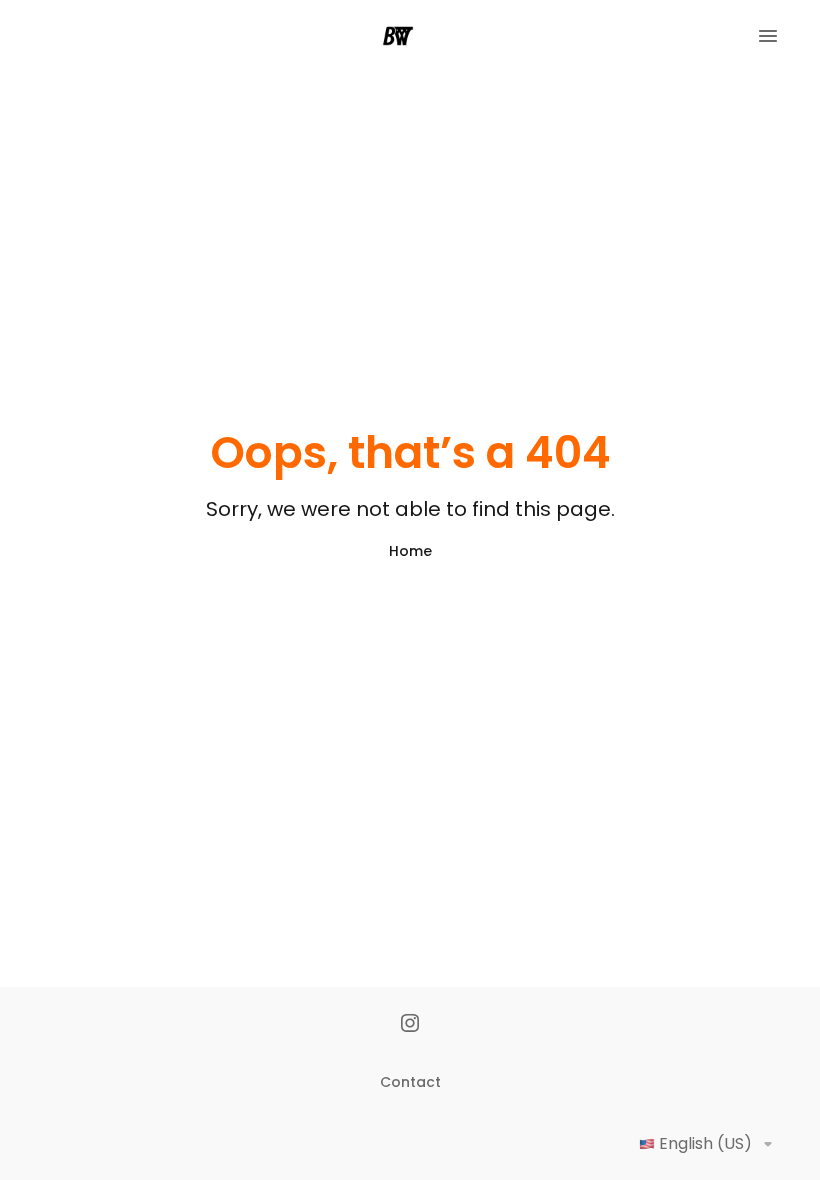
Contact (410, 1082)
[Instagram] (410, 1025)
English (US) (705, 1143)
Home (410, 551)
